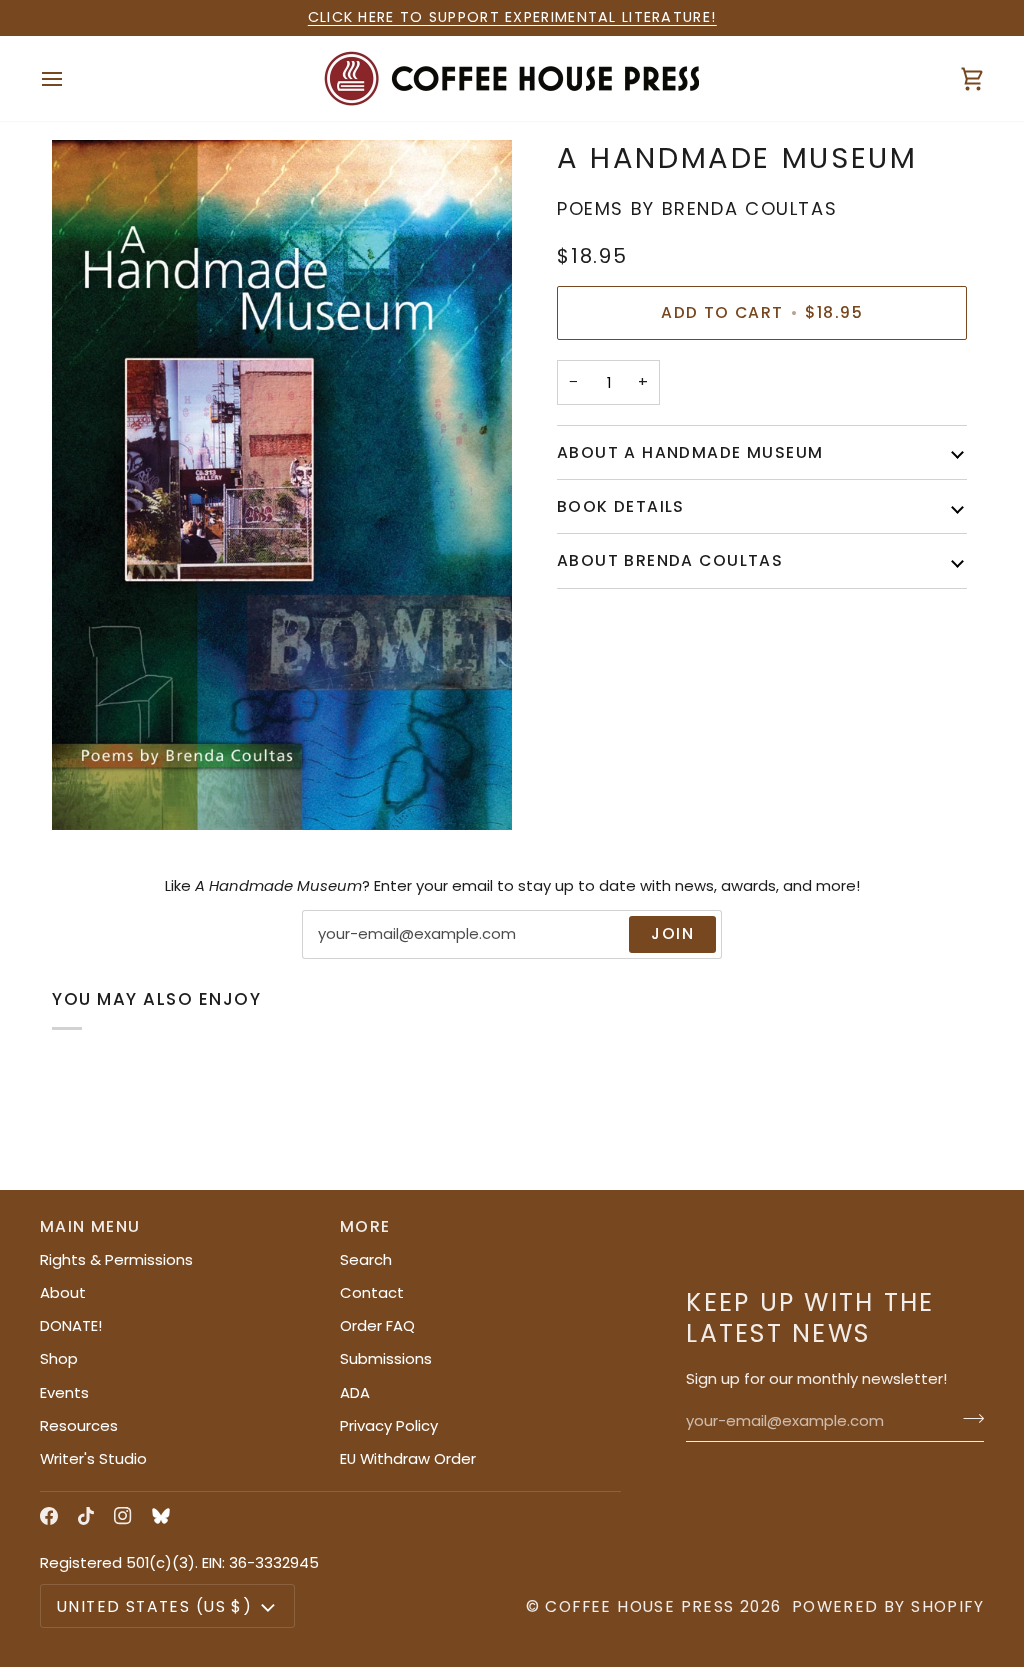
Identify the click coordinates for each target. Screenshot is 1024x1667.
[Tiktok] (86, 1516)
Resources (79, 1425)
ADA (355, 1392)
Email (337, 955)
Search (366, 1259)
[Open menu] (70, 78)
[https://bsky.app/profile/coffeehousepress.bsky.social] (161, 1516)
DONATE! (71, 1325)
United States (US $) (154, 1606)
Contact (372, 1292)
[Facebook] (49, 1516)
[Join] (967, 1419)
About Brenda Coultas (670, 560)
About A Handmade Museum (690, 452)
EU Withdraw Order (408, 1458)
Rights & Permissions (116, 1259)
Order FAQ (377, 1325)
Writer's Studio (93, 1458)
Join (672, 933)
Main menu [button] (90, 1226)
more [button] (365, 1226)
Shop (59, 1358)
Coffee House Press (639, 1606)
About (63, 1292)
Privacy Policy (389, 1425)
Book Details (621, 506)
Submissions (386, 1358)
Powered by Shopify (888, 1606)
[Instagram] (123, 1516)
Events (64, 1392)
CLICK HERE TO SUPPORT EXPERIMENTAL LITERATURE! (512, 17)
